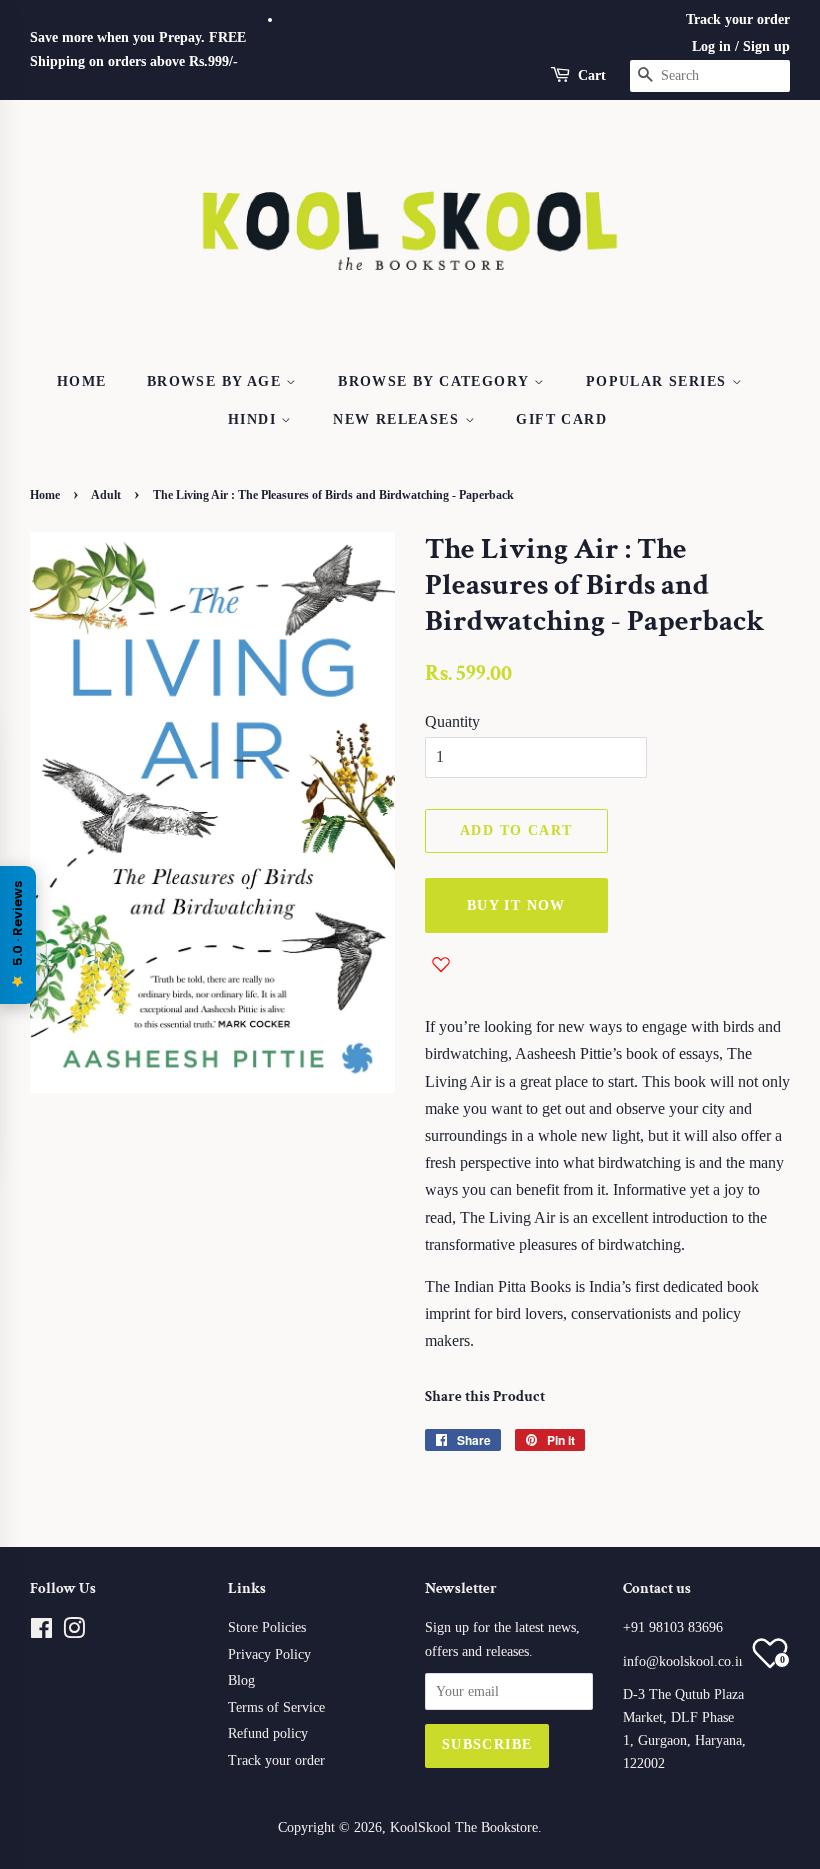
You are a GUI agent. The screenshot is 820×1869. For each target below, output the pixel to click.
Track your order (738, 19)
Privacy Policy (269, 1654)
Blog (241, 1680)
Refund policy (268, 1733)
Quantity (452, 721)
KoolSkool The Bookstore (464, 1827)
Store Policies (267, 1627)
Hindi (254, 419)
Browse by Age (217, 381)
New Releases (398, 419)
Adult (106, 495)
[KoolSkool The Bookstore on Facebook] (41, 1632)
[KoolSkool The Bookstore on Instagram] (74, 1632)
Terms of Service (276, 1707)
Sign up (766, 46)
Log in (711, 46)
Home (82, 381)
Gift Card (561, 419)
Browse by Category (436, 381)
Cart (592, 75)
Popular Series (659, 381)
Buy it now (516, 905)
